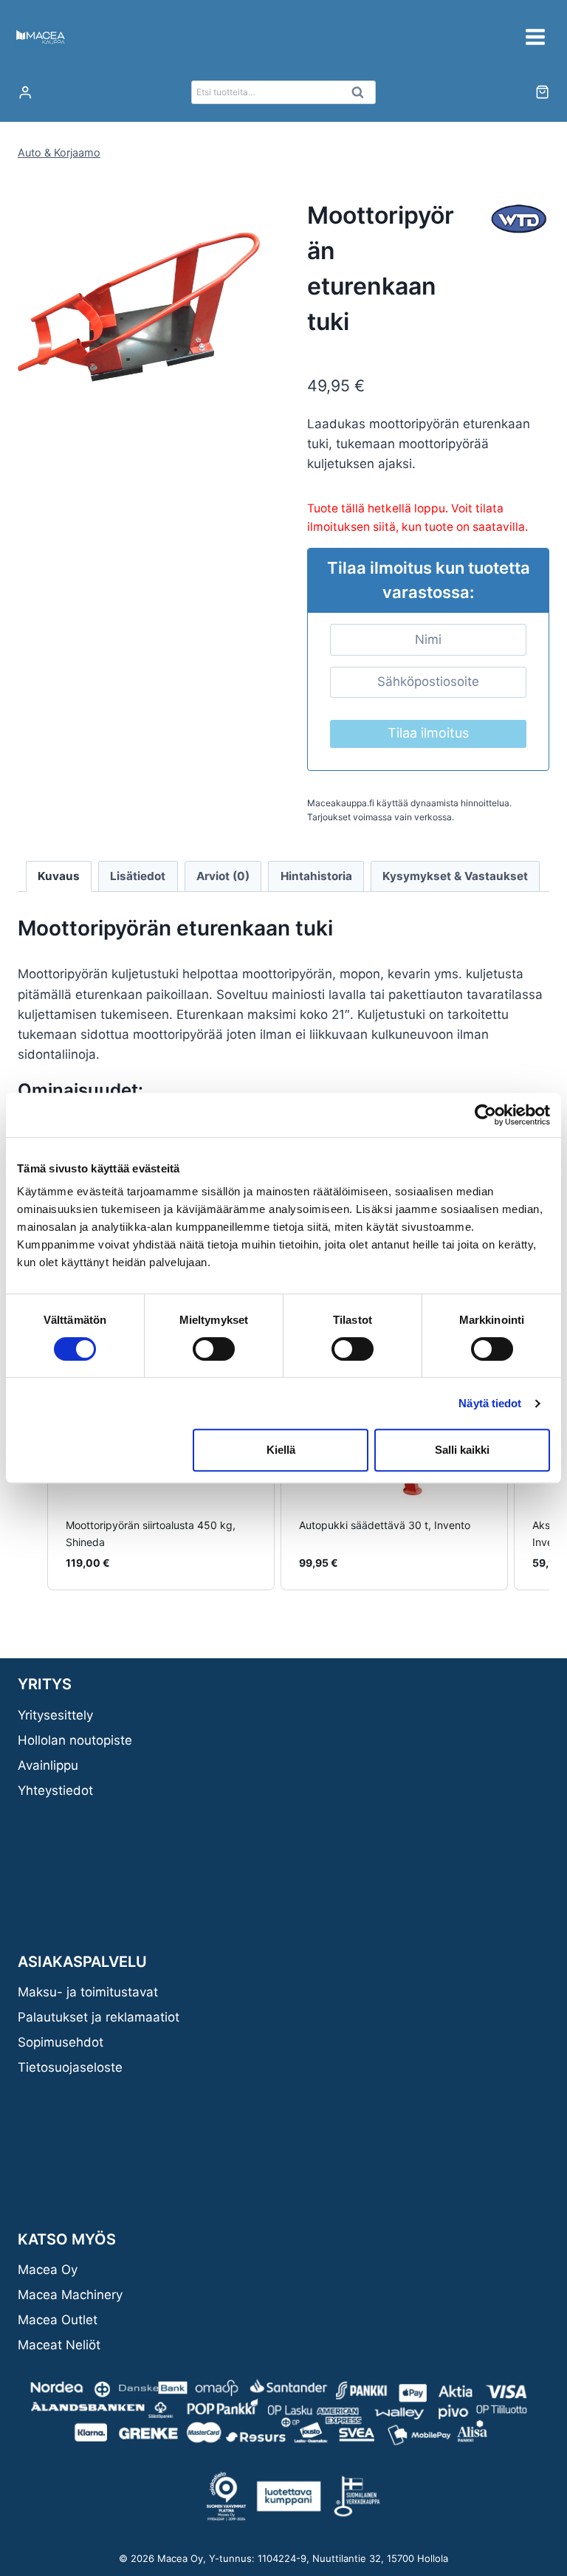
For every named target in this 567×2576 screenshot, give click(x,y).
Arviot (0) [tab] (223, 876)
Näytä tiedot (490, 1403)
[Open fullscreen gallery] (245, 413)
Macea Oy (48, 2270)
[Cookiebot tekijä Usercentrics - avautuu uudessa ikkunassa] (485, 1115)
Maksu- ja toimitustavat (88, 1992)
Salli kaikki (462, 1450)
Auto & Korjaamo (59, 152)
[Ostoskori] (542, 92)
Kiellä (281, 1450)
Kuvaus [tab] (59, 876)
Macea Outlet (58, 2320)
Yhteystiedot (55, 1790)
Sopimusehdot (61, 2042)
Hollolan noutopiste (75, 1740)
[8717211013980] (139, 307)
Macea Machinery (70, 2295)
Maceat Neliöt (59, 2345)
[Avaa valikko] (535, 37)
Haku (362, 96)
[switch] (214, 1349)
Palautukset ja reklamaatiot (99, 2017)
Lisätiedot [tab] (138, 876)
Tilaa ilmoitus (428, 733)
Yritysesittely (55, 1715)
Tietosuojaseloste (70, 2067)
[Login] (25, 93)
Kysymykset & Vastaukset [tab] (455, 876)
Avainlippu (48, 1765)
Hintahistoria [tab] (316, 876)
